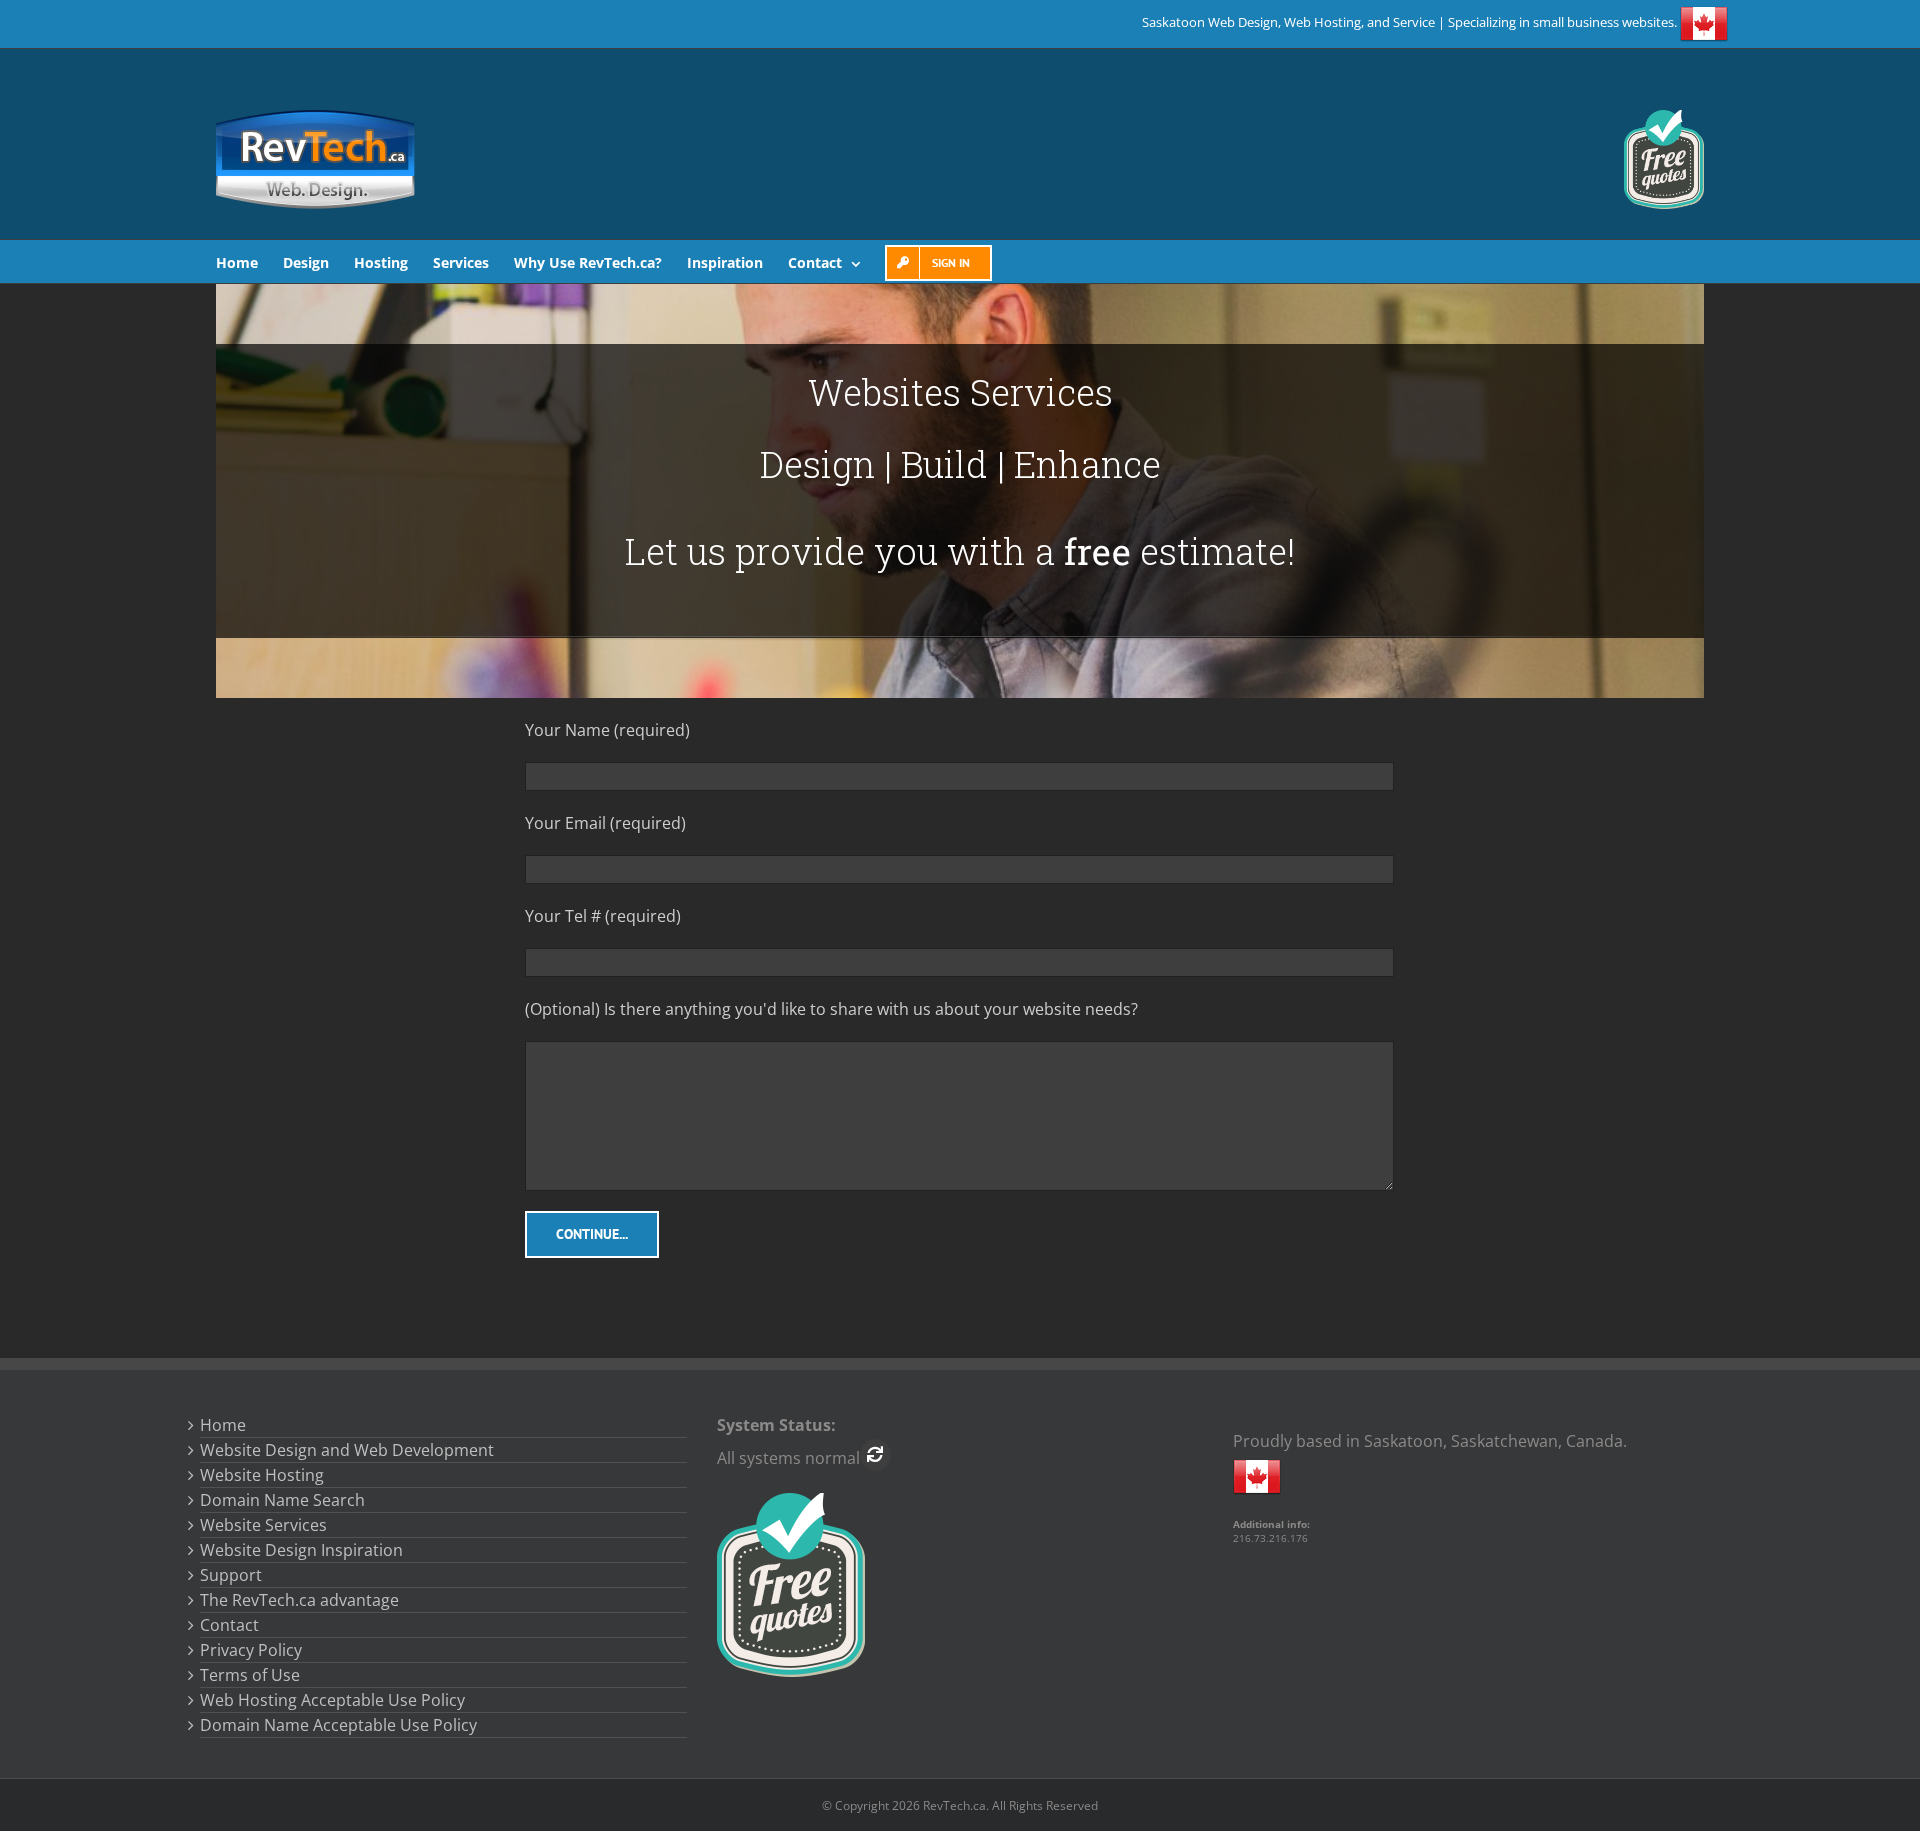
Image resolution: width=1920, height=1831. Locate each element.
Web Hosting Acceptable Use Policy (332, 1700)
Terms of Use (250, 1675)
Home (223, 1425)
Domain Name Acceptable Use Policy (338, 1725)
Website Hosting (262, 1475)
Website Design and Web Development (347, 1450)
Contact (229, 1625)
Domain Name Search (282, 1500)
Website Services (263, 1525)
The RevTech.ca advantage (299, 1600)
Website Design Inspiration (301, 1550)
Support (231, 1575)
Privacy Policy (251, 1650)
